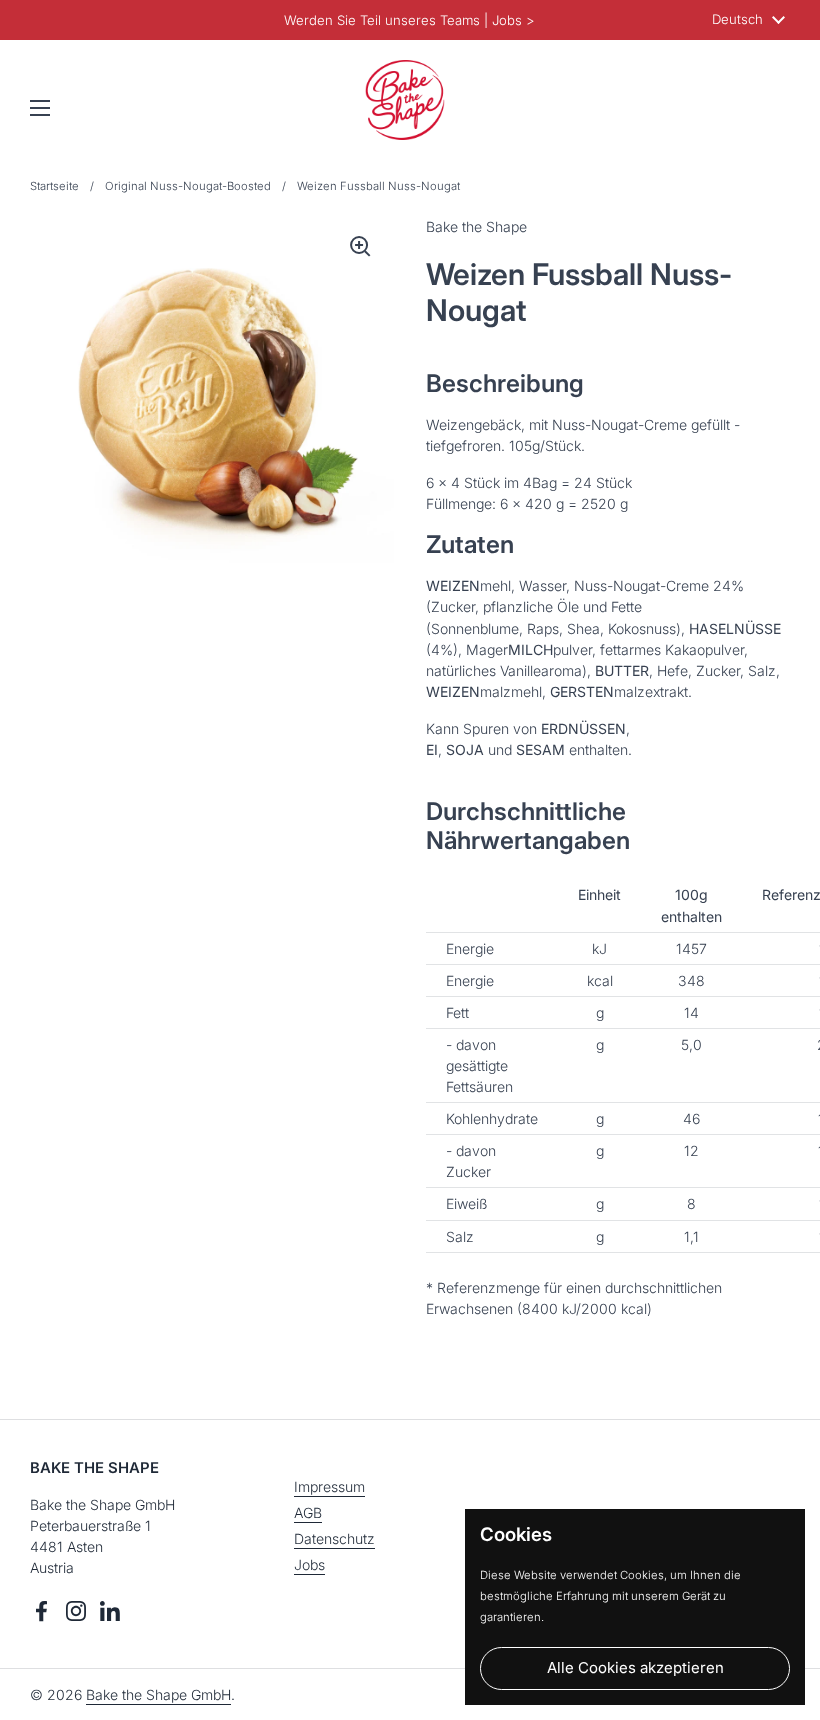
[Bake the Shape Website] (405, 100)
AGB (308, 1512)
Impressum (329, 1486)
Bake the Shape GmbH (158, 1694)
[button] (770, 108)
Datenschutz (334, 1538)
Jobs (309, 1564)
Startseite (54, 186)
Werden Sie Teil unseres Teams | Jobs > (409, 20)
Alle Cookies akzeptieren (635, 1667)
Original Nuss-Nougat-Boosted (188, 186)
